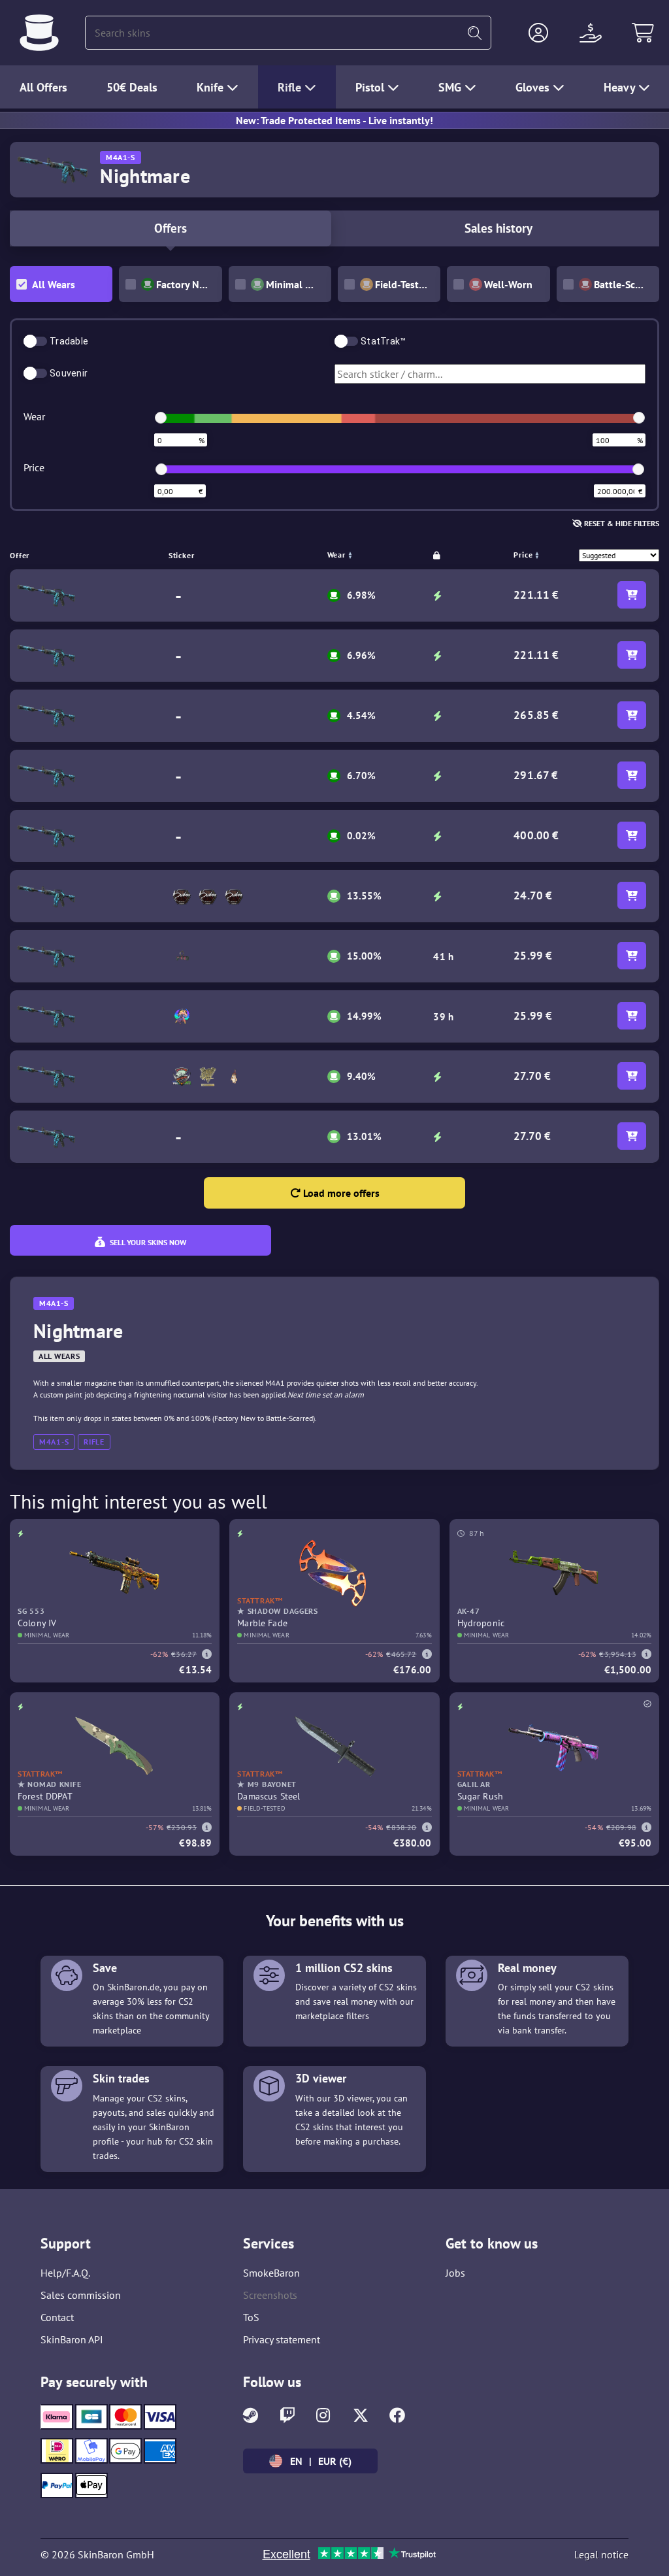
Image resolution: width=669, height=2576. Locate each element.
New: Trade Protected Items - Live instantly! (334, 120)
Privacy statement (282, 2339)
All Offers (43, 87)
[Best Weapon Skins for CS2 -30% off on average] (39, 33)
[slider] (161, 418)
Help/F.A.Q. (65, 2273)
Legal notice (601, 2554)
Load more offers (340, 1193)
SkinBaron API (72, 2339)
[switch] (35, 341)
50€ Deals (132, 87)
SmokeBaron (271, 2273)
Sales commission (81, 2295)
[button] (538, 33)
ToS (251, 2317)
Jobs (455, 2273)
